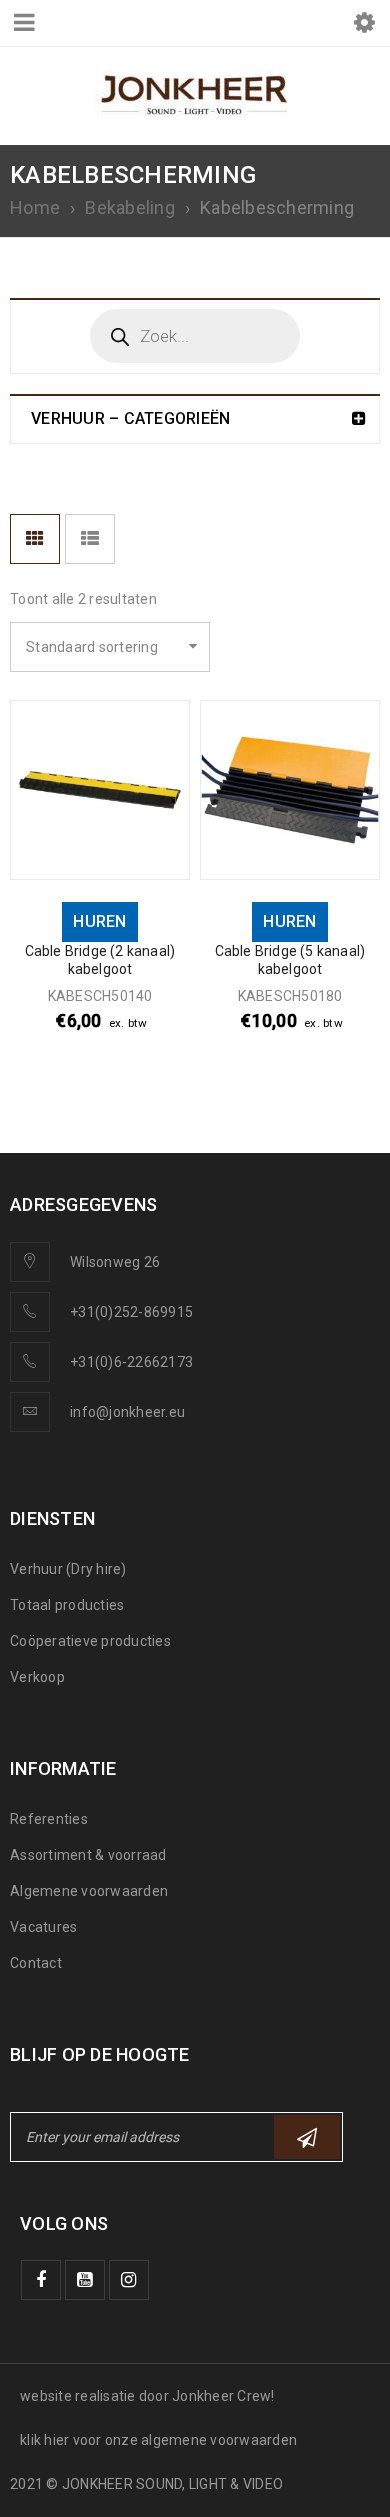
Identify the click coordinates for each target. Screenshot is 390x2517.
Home (35, 207)
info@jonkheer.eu (127, 1412)
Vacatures (43, 1927)
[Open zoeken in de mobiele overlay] (195, 336)
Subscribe (307, 2137)
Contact (36, 1963)
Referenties (49, 1819)
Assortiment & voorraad (88, 1855)
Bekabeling (130, 207)
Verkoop (37, 1677)
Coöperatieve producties (90, 1641)
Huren (99, 921)
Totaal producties (67, 1605)
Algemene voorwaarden (89, 1891)
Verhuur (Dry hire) (68, 1569)
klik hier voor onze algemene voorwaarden (158, 2440)
